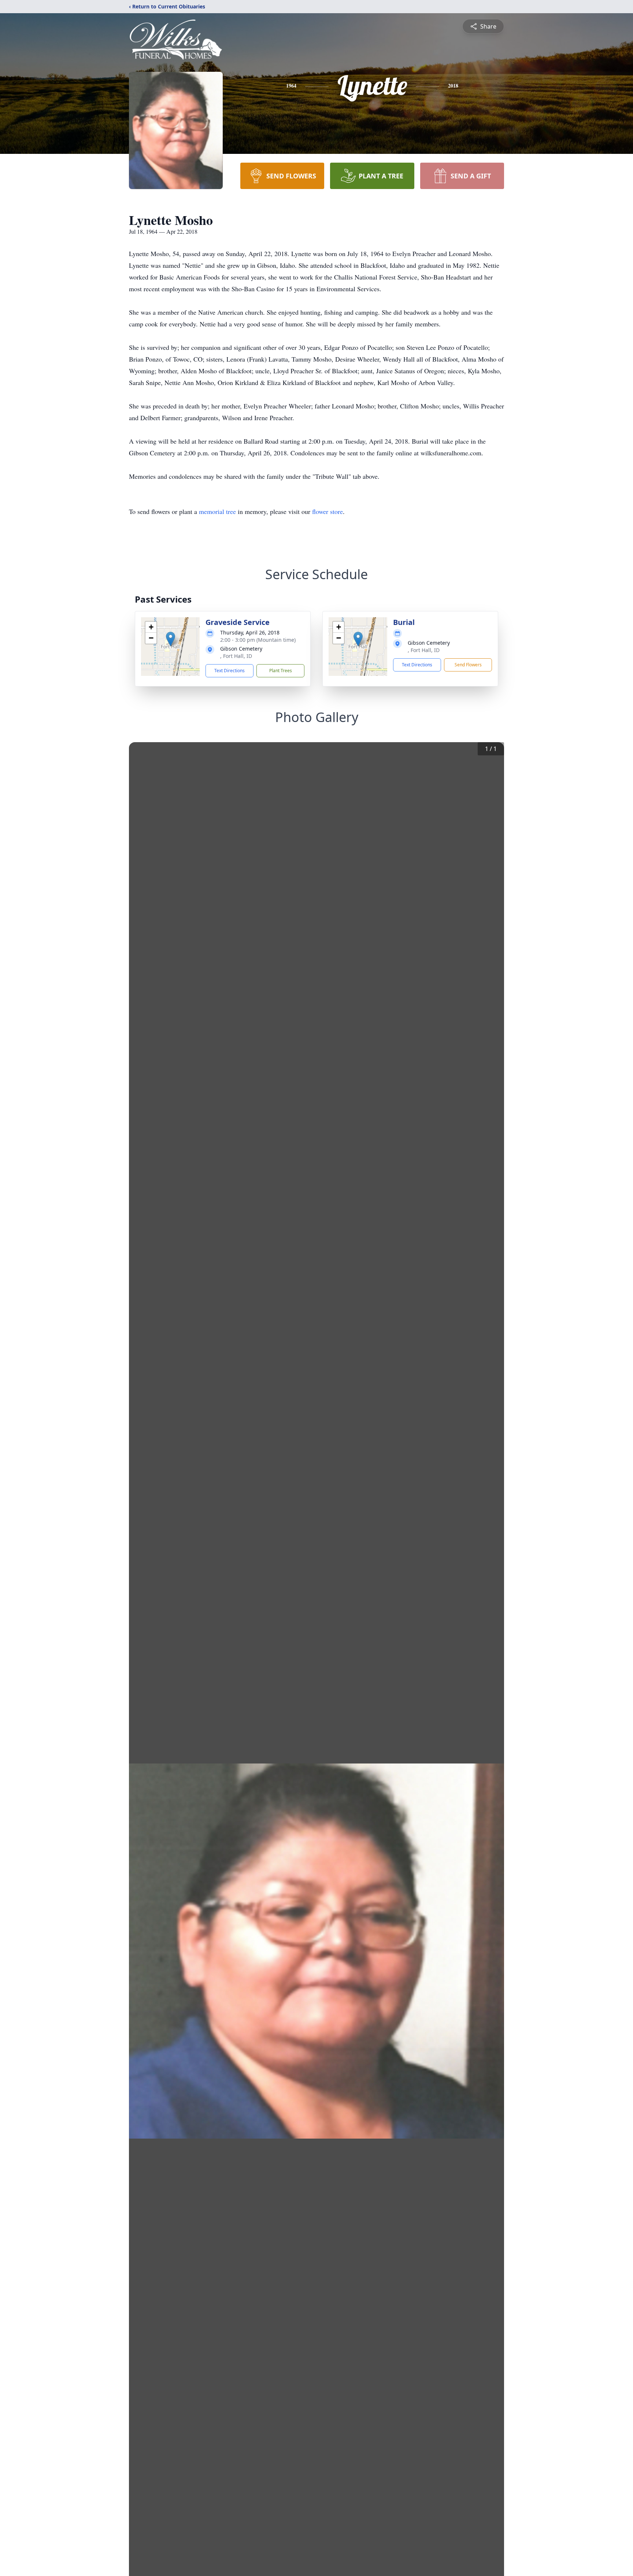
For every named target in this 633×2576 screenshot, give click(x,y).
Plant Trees (281, 671)
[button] (171, 639)
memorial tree (217, 511)
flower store (327, 511)
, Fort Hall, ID (236, 656)
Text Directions (229, 671)
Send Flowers (468, 665)
